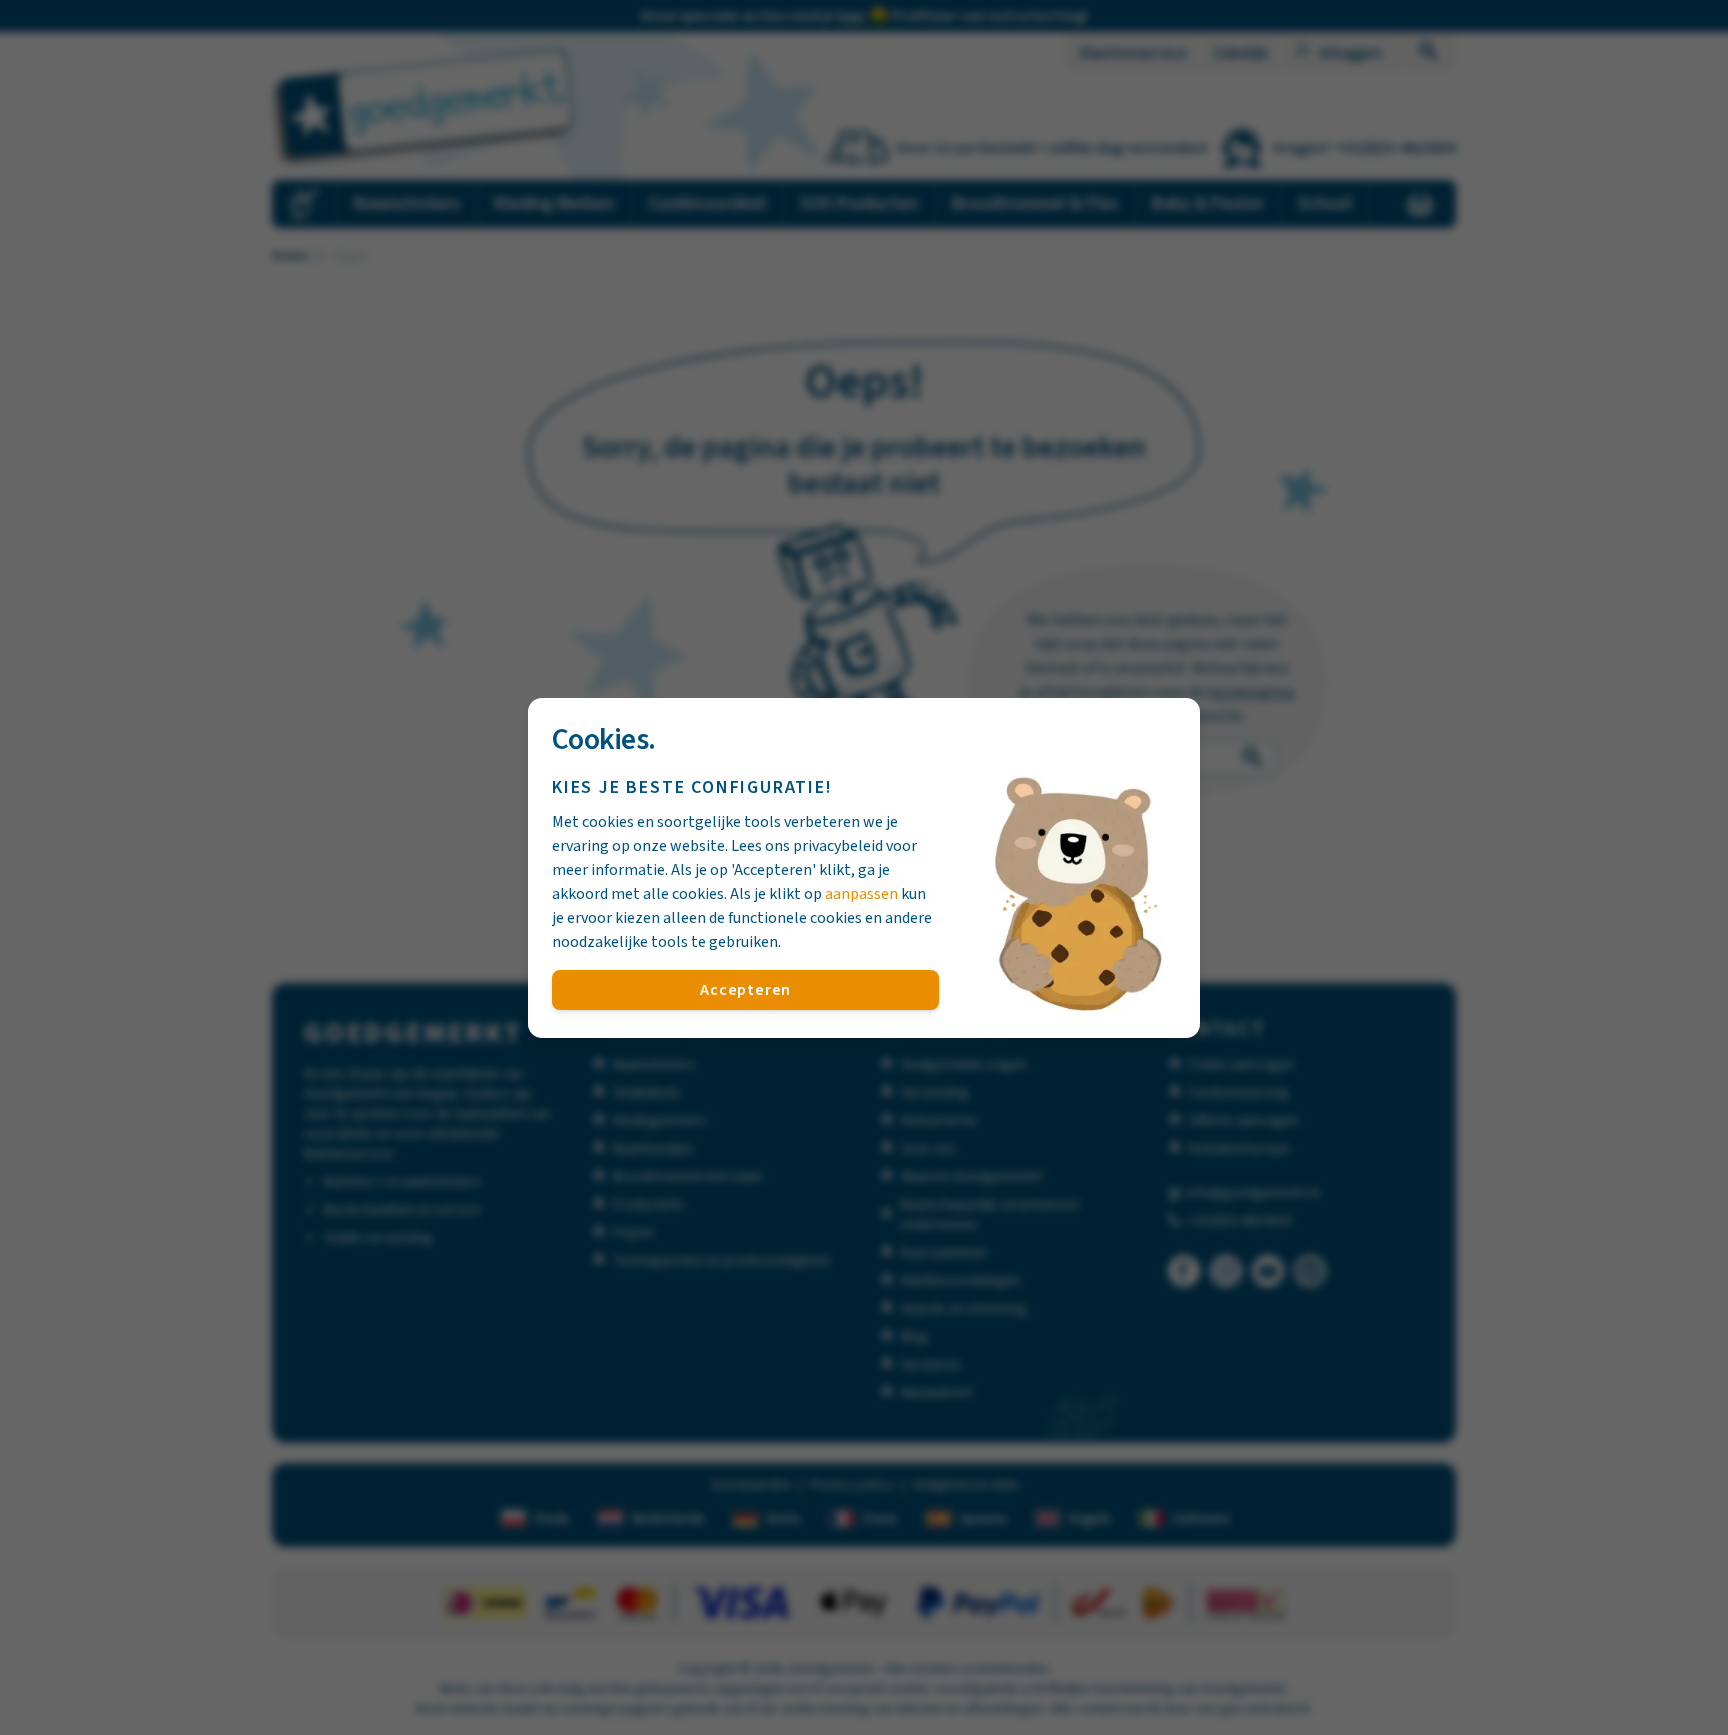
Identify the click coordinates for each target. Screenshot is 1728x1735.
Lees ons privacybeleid (807, 846)
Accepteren (745, 990)
